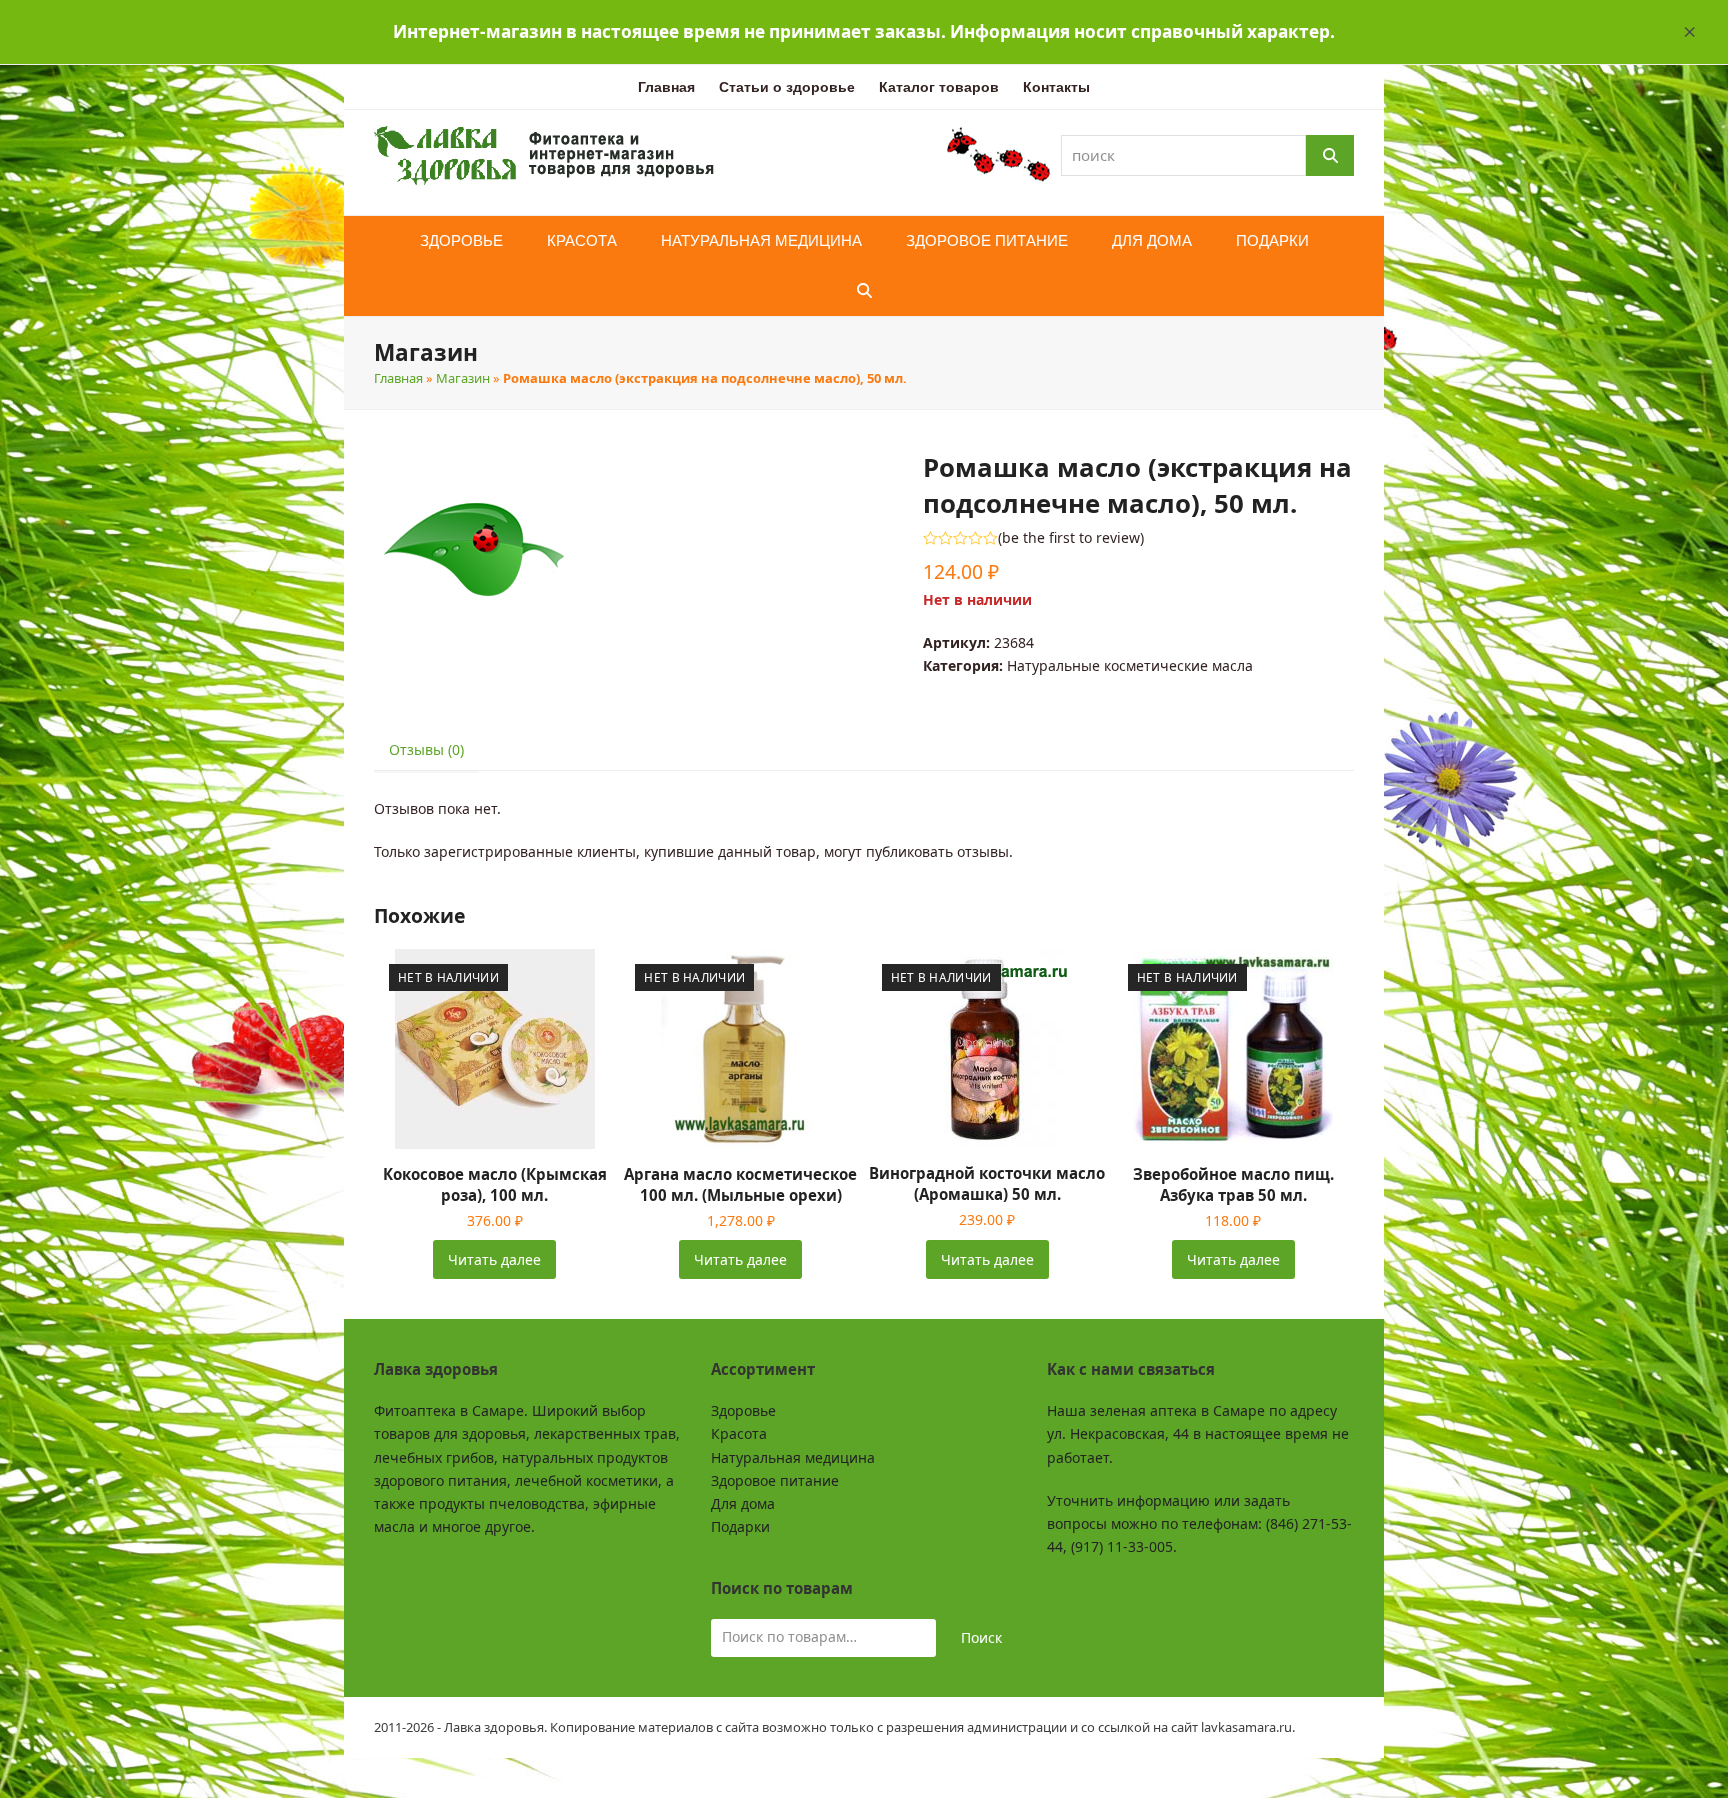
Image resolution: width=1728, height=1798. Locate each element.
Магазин (463, 378)
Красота (739, 1433)
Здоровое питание (775, 1480)
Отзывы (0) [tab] (426, 749)
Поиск (981, 1637)
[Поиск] (1330, 155)
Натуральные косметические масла (1130, 665)
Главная (398, 378)
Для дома (743, 1503)
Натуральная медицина (793, 1457)
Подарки (740, 1526)
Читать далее (494, 1259)
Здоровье (743, 1410)
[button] (1690, 32)
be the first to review (1071, 538)
